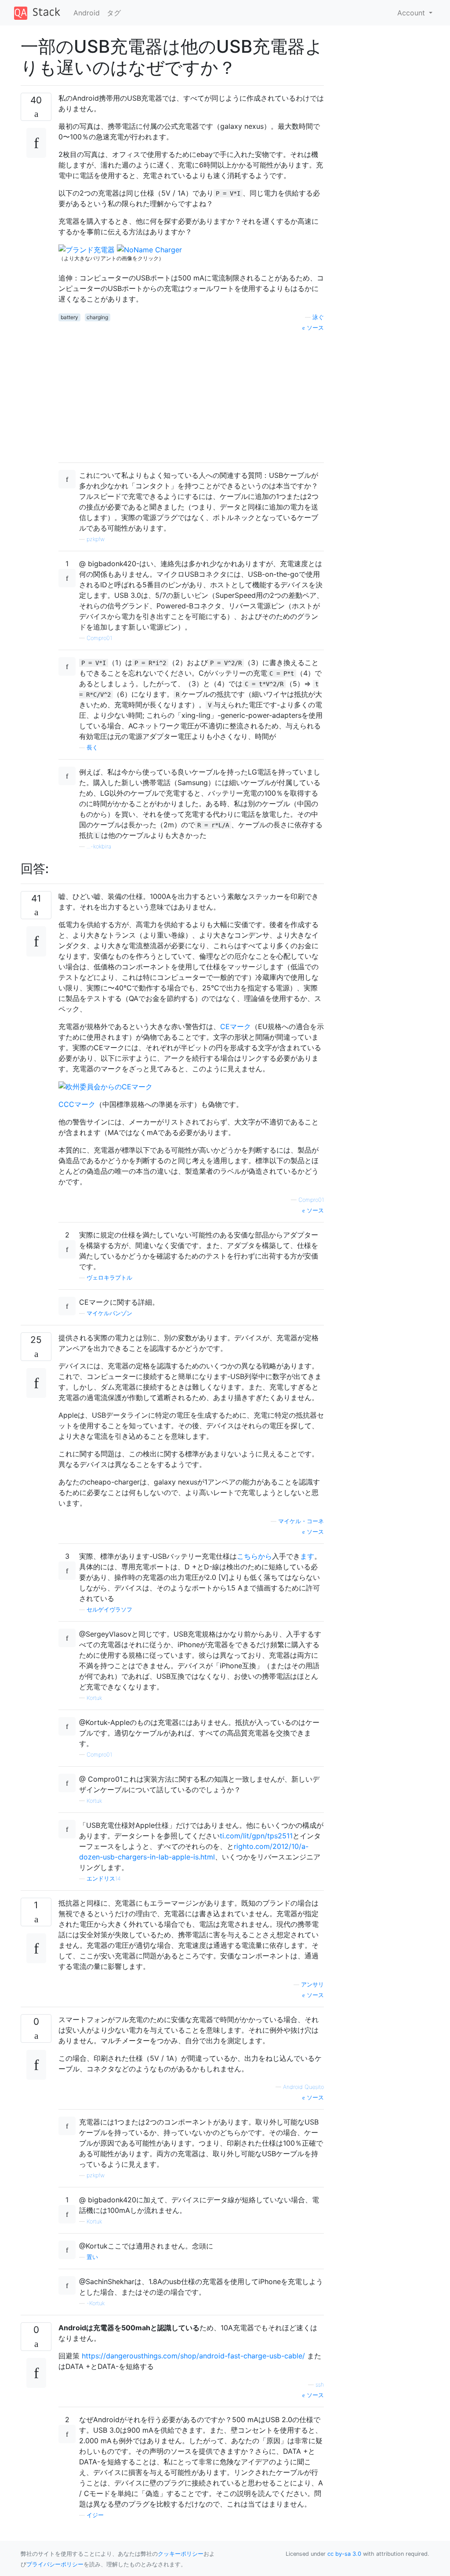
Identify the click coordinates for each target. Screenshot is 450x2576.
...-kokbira (99, 846)
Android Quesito (303, 2087)
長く (92, 748)
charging (97, 317)
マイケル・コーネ (301, 1521)
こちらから (254, 1556)
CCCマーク (77, 1104)
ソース (314, 328)
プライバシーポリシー (55, 2564)
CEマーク (236, 1026)
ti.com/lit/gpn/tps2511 (256, 1836)
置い (92, 2257)
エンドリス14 (104, 1879)
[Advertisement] (191, 394)
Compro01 (99, 638)
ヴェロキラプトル (109, 1278)
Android (87, 13)
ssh (320, 2385)
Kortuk (94, 1698)
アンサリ (312, 1985)
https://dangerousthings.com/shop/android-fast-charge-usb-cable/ (193, 2356)
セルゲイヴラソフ (109, 1610)
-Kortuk (96, 2303)
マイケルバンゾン (109, 1313)
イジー (95, 2515)
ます (307, 1556)
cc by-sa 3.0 (344, 2554)
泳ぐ (318, 317)
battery (69, 317)
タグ (114, 13)
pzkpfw (96, 539)
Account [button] (412, 13)
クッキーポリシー (181, 2554)
